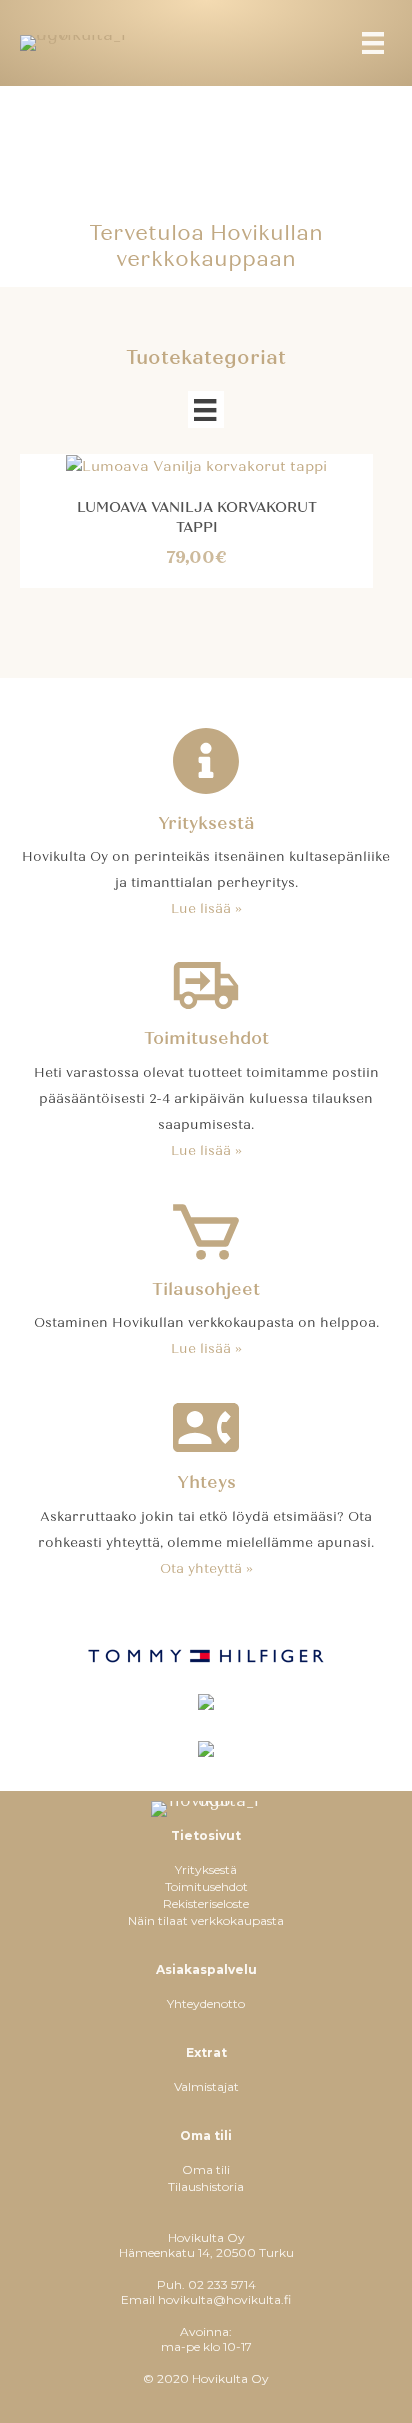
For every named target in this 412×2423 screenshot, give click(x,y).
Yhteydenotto (206, 2003)
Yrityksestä (206, 1869)
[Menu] (373, 43)
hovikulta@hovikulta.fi (224, 2299)
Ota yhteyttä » (206, 1569)
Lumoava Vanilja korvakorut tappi (197, 517)
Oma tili (206, 2169)
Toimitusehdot (206, 1886)
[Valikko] (205, 409)
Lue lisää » (206, 909)
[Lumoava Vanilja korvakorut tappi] (196, 465)
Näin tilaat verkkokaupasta (206, 1920)
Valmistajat (206, 2086)
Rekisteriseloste (206, 1903)
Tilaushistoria (206, 2186)
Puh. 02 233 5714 (206, 2284)
